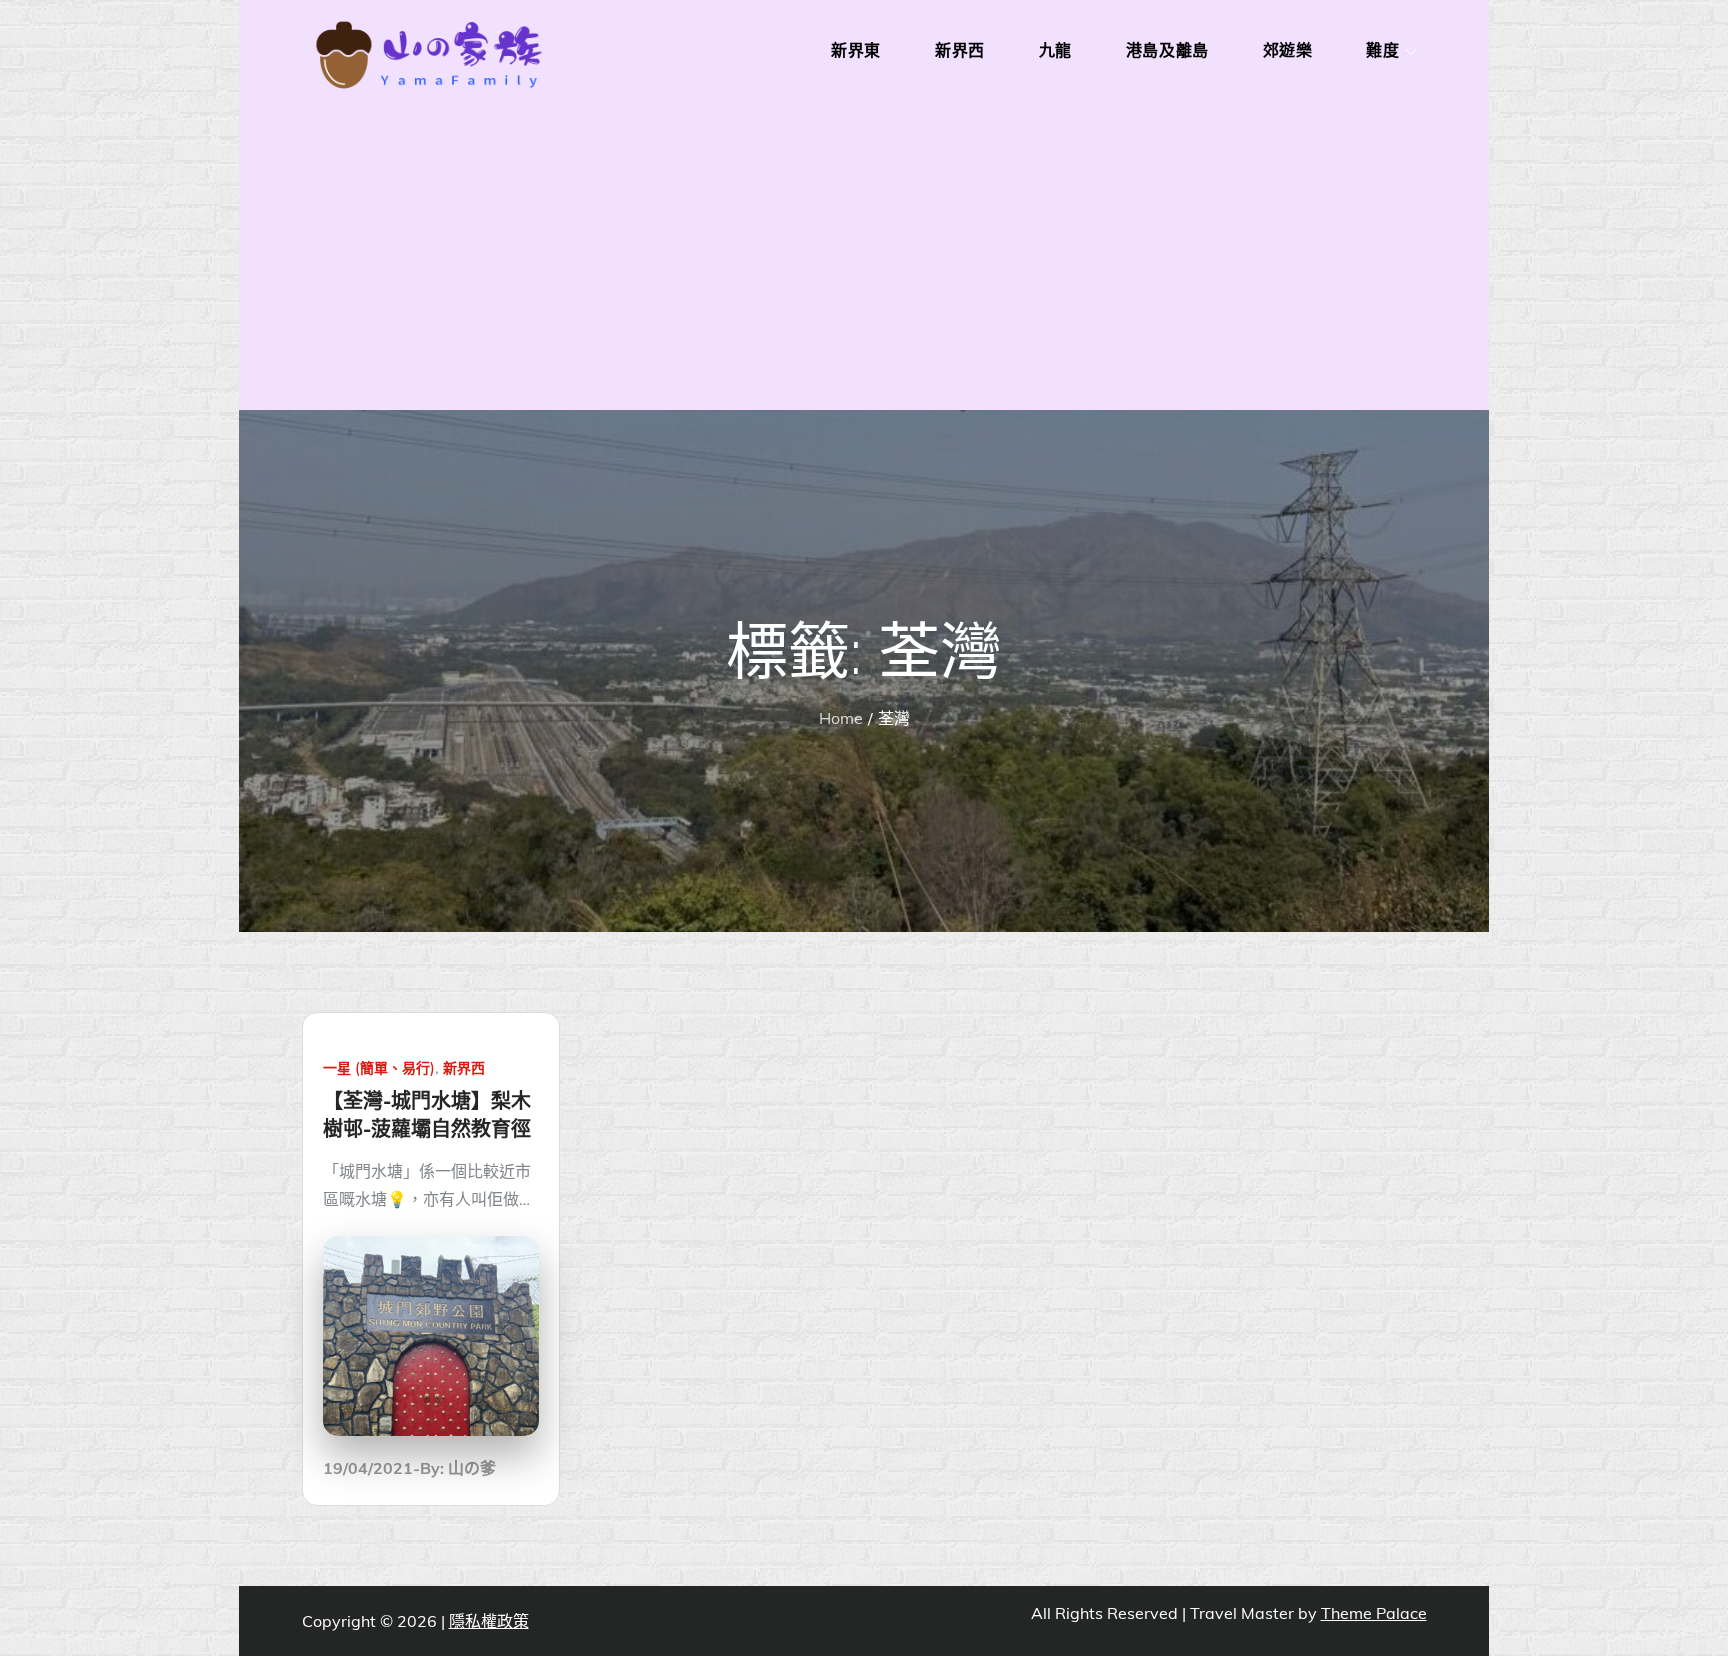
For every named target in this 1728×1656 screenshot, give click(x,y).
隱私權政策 (489, 1621)
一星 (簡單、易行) (379, 1068)
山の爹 (472, 1468)
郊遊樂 (1288, 50)
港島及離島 (1167, 50)
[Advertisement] (864, 260)
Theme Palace (1374, 1613)
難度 (1382, 50)
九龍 (1055, 50)
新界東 (856, 50)
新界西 (960, 50)
